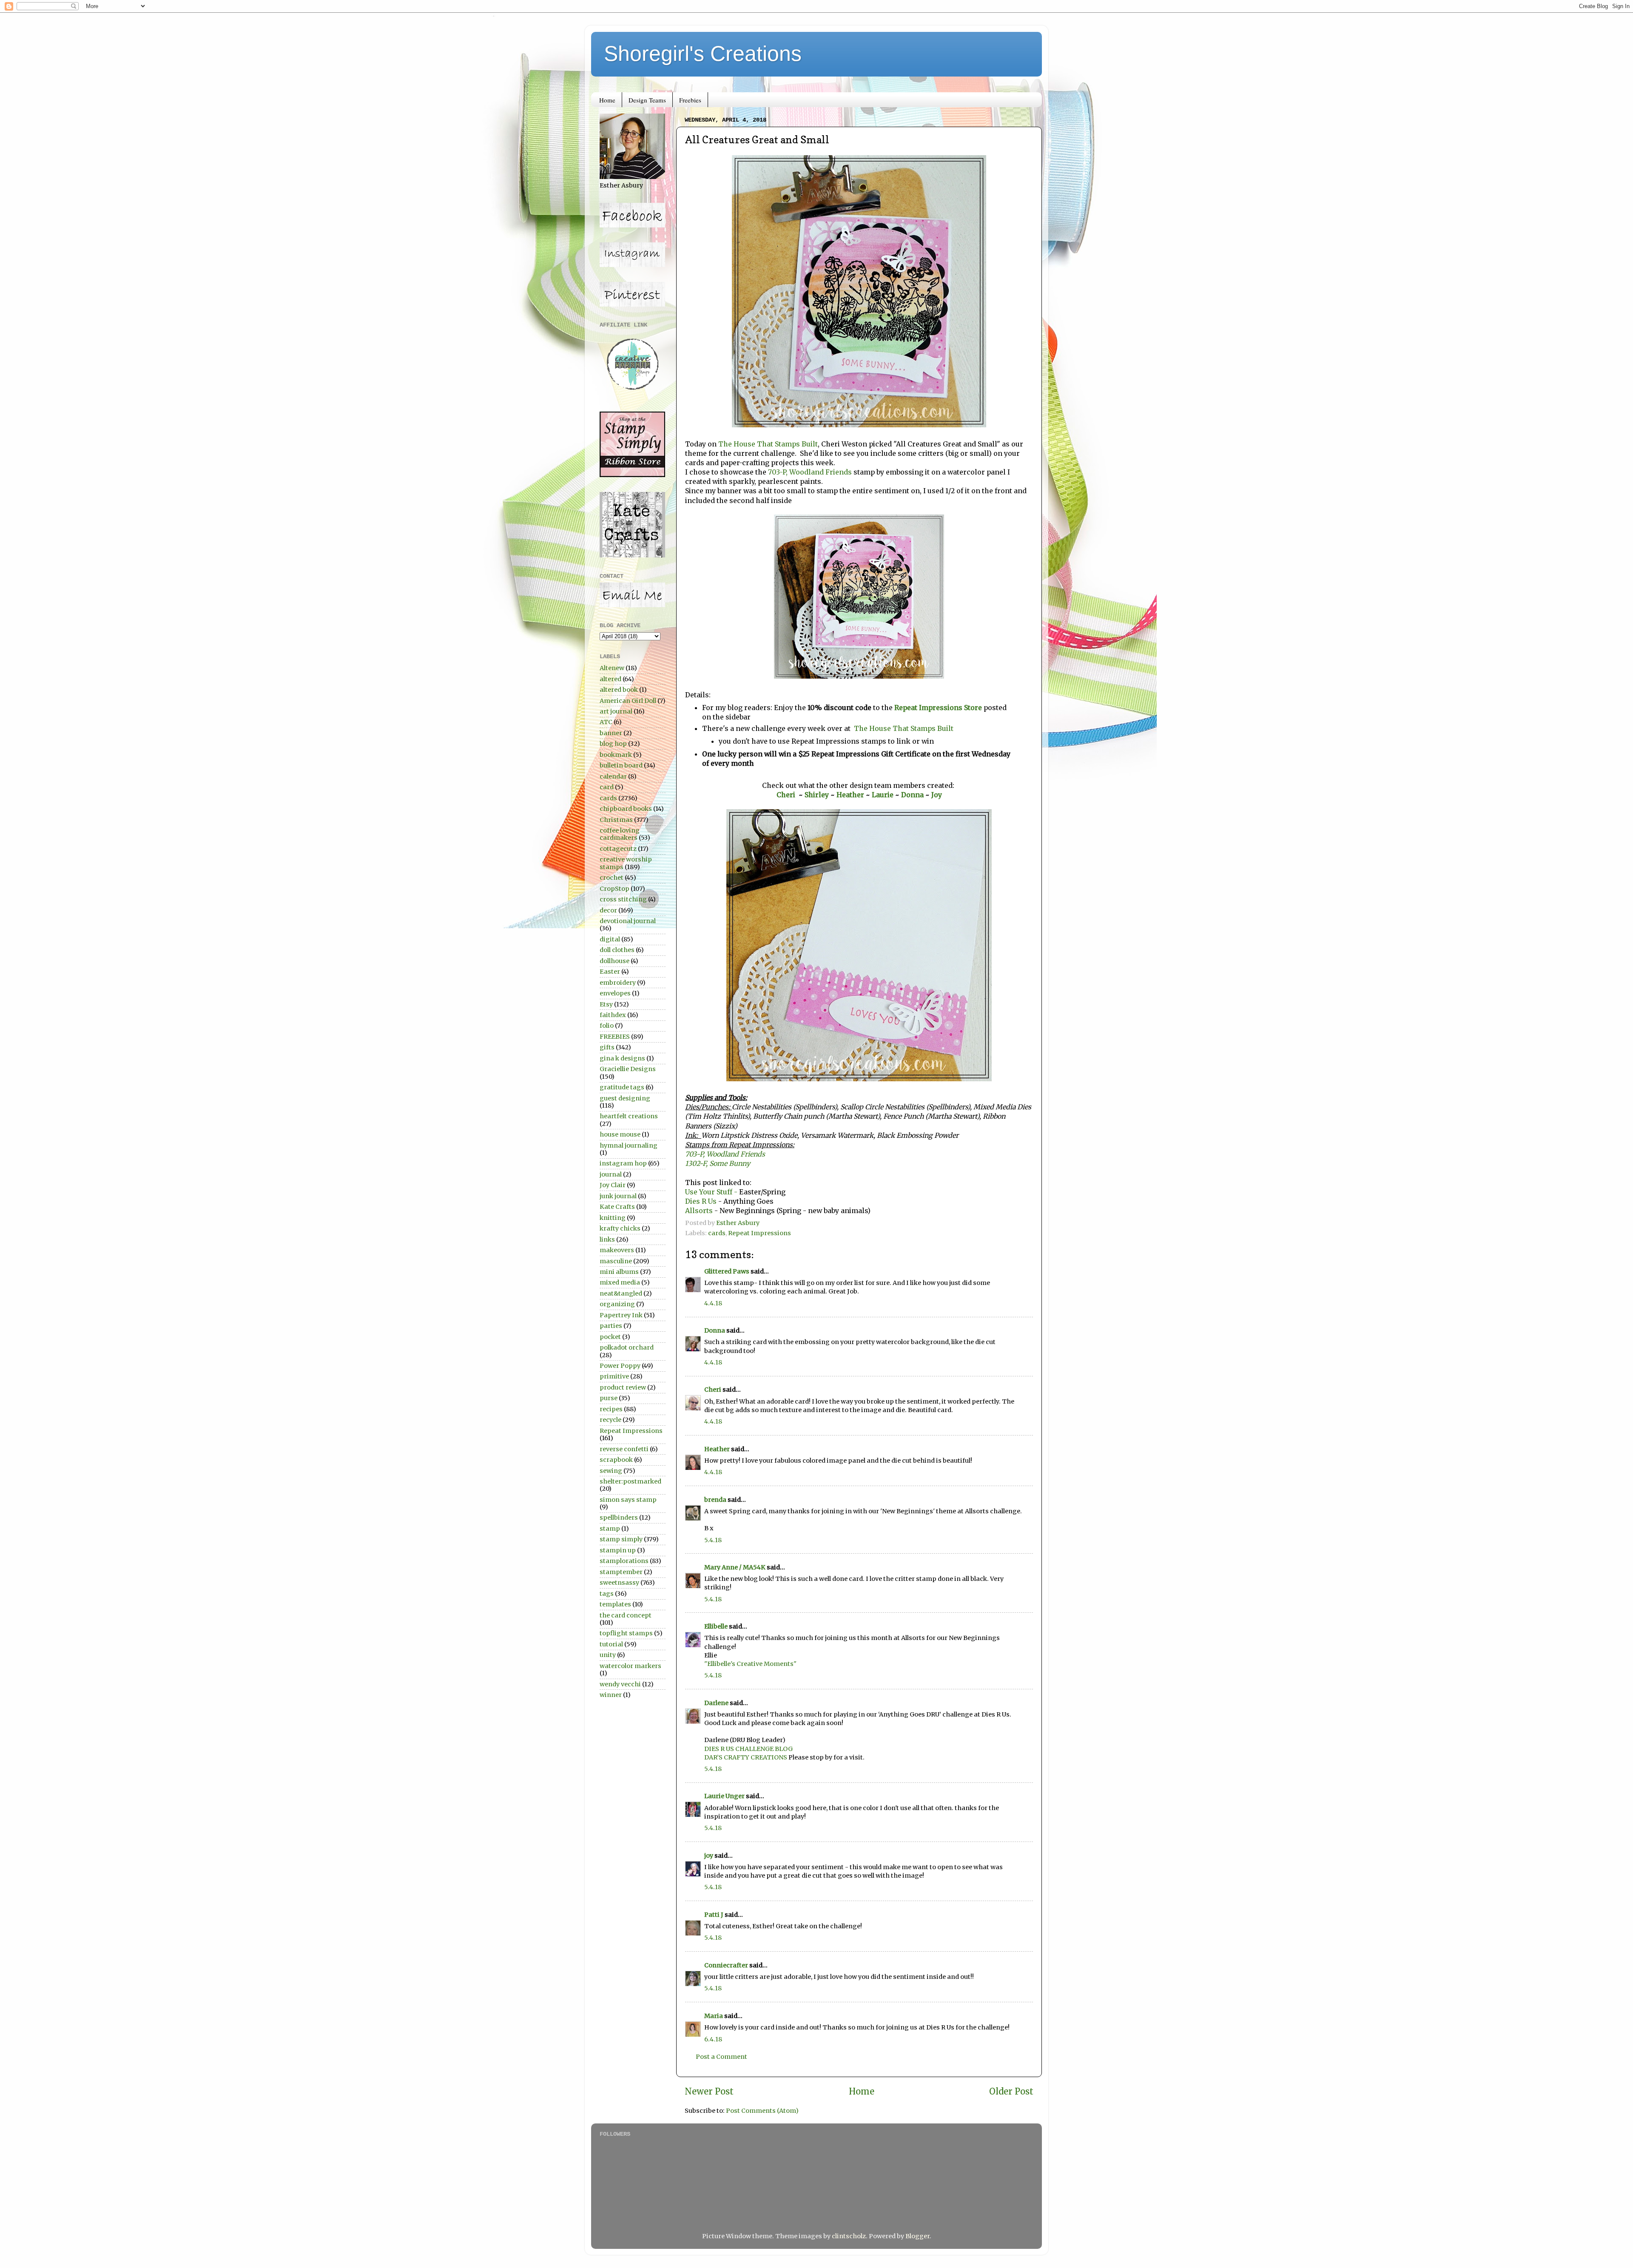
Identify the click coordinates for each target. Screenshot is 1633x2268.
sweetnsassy (619, 1583)
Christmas (616, 820)
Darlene (717, 1703)
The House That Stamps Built (768, 444)
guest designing (625, 1098)
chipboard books (626, 809)
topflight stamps (626, 1633)
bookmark (616, 755)
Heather (850, 795)
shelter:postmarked (630, 1481)
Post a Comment (721, 2057)
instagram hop (623, 1163)
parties (611, 1326)
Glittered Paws (727, 1271)
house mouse (620, 1134)
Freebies (690, 100)
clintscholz (849, 2236)
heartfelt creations (629, 1116)
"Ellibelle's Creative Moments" (750, 1664)
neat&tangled (621, 1293)
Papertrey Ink (621, 1315)
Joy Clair (613, 1185)
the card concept (626, 1615)
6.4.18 (713, 2039)
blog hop (613, 744)
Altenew (612, 668)
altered (610, 679)
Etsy (606, 1004)
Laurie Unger (724, 1796)
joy (709, 1856)
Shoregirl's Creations (703, 54)
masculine (616, 1261)
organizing (617, 1304)
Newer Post (709, 2092)
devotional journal (628, 921)
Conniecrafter (726, 1965)
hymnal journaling (629, 1145)
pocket (610, 1337)
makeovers (617, 1250)
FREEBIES (615, 1037)
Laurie (882, 795)
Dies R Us (702, 1201)
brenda (715, 1500)
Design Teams (647, 100)
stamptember (621, 1572)
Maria (714, 2016)
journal (611, 1174)
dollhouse (615, 961)
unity (608, 1655)
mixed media (620, 1282)
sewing (611, 1471)
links (607, 1239)
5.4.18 (713, 1540)
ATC (606, 722)
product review (623, 1387)
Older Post (1011, 2092)
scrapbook (616, 1460)
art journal (616, 711)
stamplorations (624, 1561)
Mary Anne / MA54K (735, 1567)
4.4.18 (713, 1303)
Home (607, 100)
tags (607, 1594)
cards (717, 1233)
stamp (610, 1529)
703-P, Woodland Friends (810, 472)
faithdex (613, 1015)
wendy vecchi (620, 1684)
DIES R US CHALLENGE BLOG (748, 1749)
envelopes (615, 993)
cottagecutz (618, 849)
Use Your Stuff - (711, 1192)
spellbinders (619, 1518)
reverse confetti (624, 1449)
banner (611, 733)
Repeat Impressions (760, 1233)
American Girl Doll (628, 701)
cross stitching (623, 899)
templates (615, 1604)
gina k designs (622, 1058)
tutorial (611, 1644)
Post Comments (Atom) (762, 2111)
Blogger (917, 2236)
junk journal (618, 1196)
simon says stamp (628, 1500)
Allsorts (699, 1211)
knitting (613, 1218)
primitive (614, 1376)
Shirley (817, 795)
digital (610, 939)
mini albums (619, 1272)
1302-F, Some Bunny (718, 1163)
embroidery (618, 983)
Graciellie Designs (628, 1069)
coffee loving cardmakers (620, 834)
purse (609, 1398)
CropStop (615, 889)
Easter (610, 972)
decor (608, 910)
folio (607, 1026)
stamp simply (621, 1539)
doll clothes (617, 950)
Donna (913, 795)
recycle (610, 1420)
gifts (607, 1047)
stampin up (618, 1550)
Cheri (788, 795)
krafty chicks (620, 1228)
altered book (619, 690)
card (607, 787)
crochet (612, 878)
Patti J (714, 1915)
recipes (611, 1409)
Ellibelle (716, 1626)
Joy (937, 795)
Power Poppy (620, 1366)
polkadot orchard (627, 1347)
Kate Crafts (617, 1207)
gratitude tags (622, 1087)
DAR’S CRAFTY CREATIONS (746, 1757)
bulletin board (621, 765)
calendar (613, 776)
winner (611, 1695)
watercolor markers (630, 1666)
